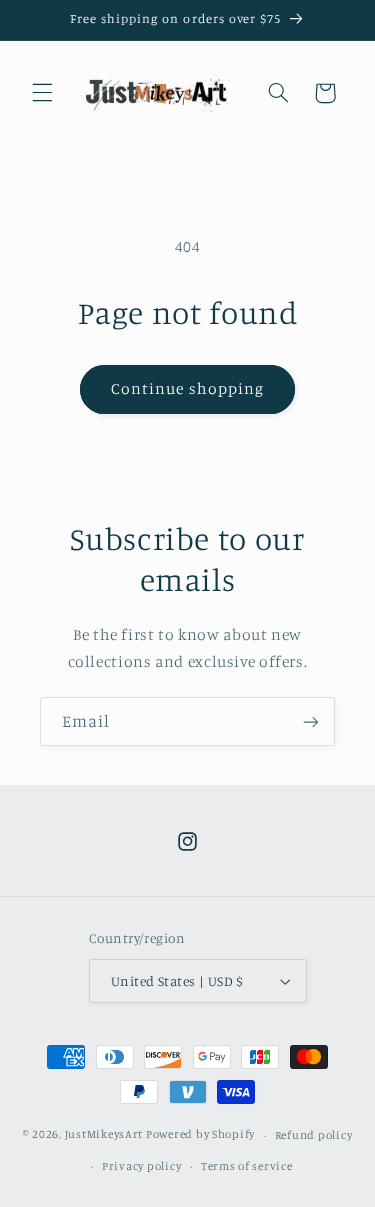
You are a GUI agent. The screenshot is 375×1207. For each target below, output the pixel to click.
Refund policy (314, 1135)
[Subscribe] (311, 721)
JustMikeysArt (104, 1135)
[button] (42, 93)
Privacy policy (141, 1166)
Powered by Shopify (200, 1135)
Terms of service (247, 1166)
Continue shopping (187, 388)
